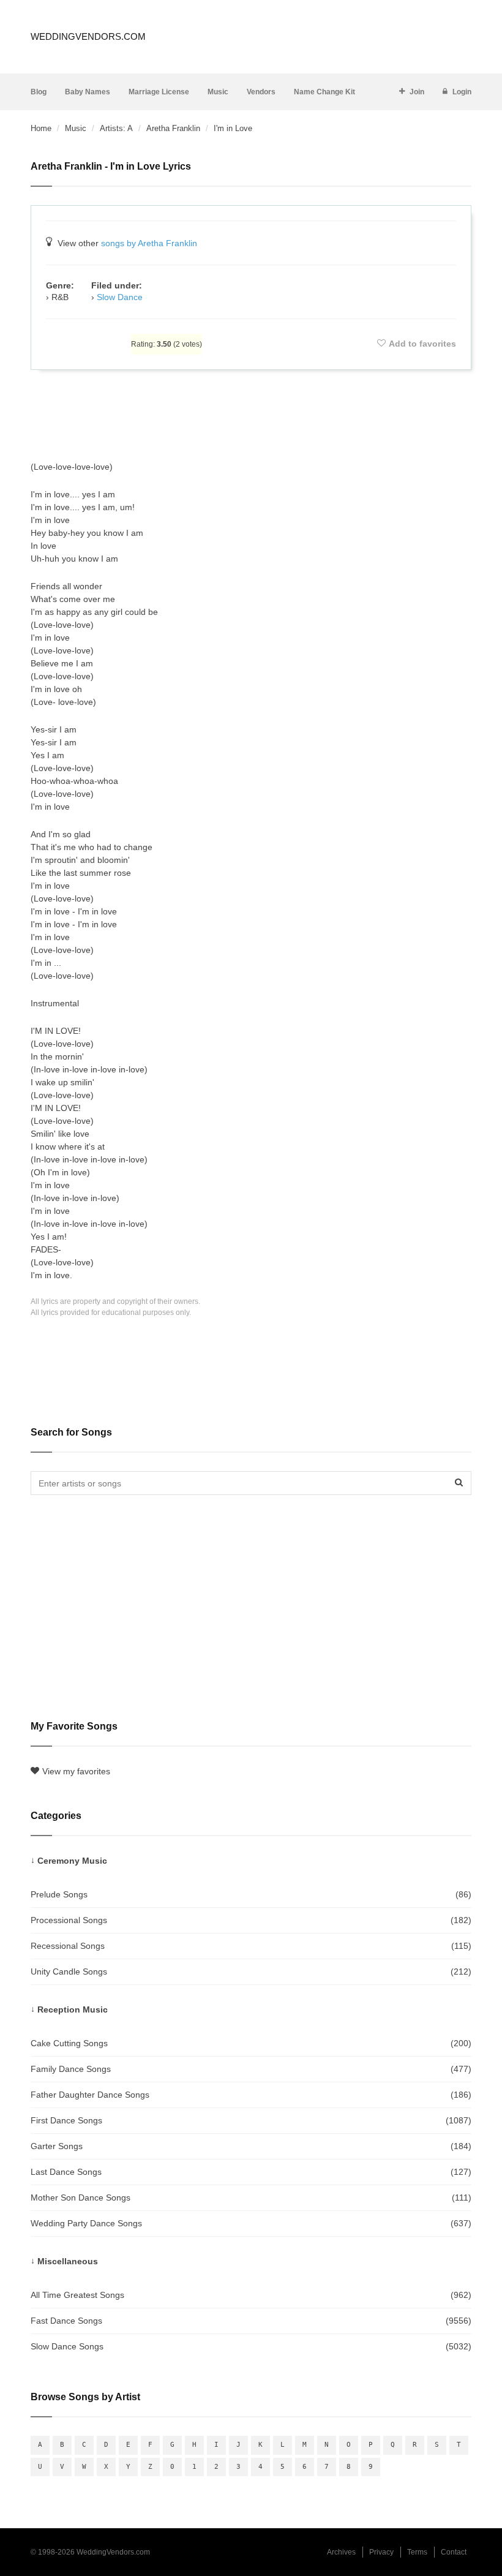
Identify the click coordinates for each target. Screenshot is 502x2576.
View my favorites (76, 1771)
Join (417, 92)
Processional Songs (251, 1920)
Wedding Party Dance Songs (251, 2223)
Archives (341, 2552)
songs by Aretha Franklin (149, 243)
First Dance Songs (251, 2120)
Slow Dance (120, 297)
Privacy (381, 2552)
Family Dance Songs (251, 2069)
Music (218, 92)
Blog (39, 92)
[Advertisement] (251, 415)
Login (462, 92)
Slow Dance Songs (251, 2346)
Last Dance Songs (251, 2172)
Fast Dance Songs (251, 2321)
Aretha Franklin (173, 128)
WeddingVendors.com (88, 36)
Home (41, 128)
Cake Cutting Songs (251, 2043)
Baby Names (88, 92)
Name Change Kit (324, 92)
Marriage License (159, 92)
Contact (454, 2552)
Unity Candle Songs (251, 1972)
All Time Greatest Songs (251, 2295)
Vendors (261, 92)
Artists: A (116, 128)
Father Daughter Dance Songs (251, 2095)
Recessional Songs (251, 1946)
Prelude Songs (251, 1894)
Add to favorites (422, 344)
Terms (417, 2552)
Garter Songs (251, 2146)
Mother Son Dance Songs (251, 2198)
